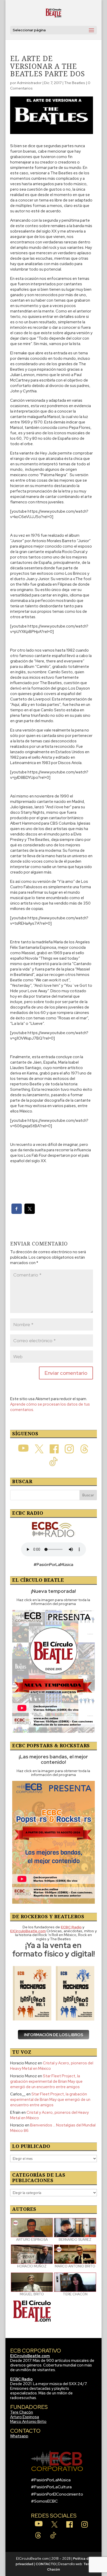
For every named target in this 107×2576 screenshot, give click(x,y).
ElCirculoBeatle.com (30, 2356)
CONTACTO (46, 2564)
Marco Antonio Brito (28, 2422)
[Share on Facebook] (17, 1212)
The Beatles (75, 83)
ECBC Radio (21, 2379)
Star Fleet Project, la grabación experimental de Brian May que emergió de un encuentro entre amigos (46, 2081)
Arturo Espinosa (25, 2417)
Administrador (29, 83)
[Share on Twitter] (30, 1212)
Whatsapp (19, 2436)
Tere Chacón (22, 2412)
